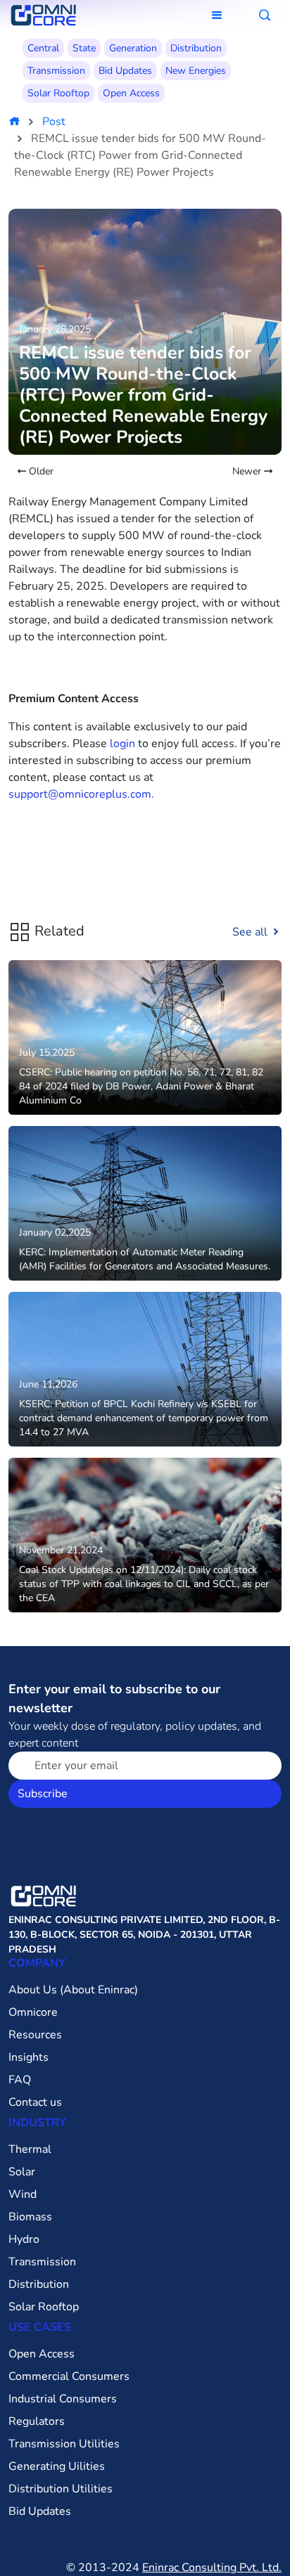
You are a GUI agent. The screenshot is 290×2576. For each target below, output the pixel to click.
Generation (133, 48)
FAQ (20, 2080)
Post (54, 122)
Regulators (37, 2421)
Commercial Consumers (69, 2376)
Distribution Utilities (61, 2489)
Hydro (24, 2239)
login (122, 744)
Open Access (131, 93)
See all (251, 932)
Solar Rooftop (58, 93)
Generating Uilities (57, 2466)
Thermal (30, 2149)
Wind (23, 2194)
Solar (22, 2172)
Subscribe (43, 1794)
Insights (29, 2057)
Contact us (35, 2102)
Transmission (56, 71)
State (84, 48)
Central (43, 48)
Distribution (196, 48)
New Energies (196, 71)
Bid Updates (125, 71)
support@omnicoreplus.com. (81, 794)
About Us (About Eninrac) (73, 1990)
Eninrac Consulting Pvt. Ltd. (212, 2568)
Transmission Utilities (64, 2444)
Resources (35, 2035)
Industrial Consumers (63, 2399)
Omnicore (33, 2012)
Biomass (30, 2217)
